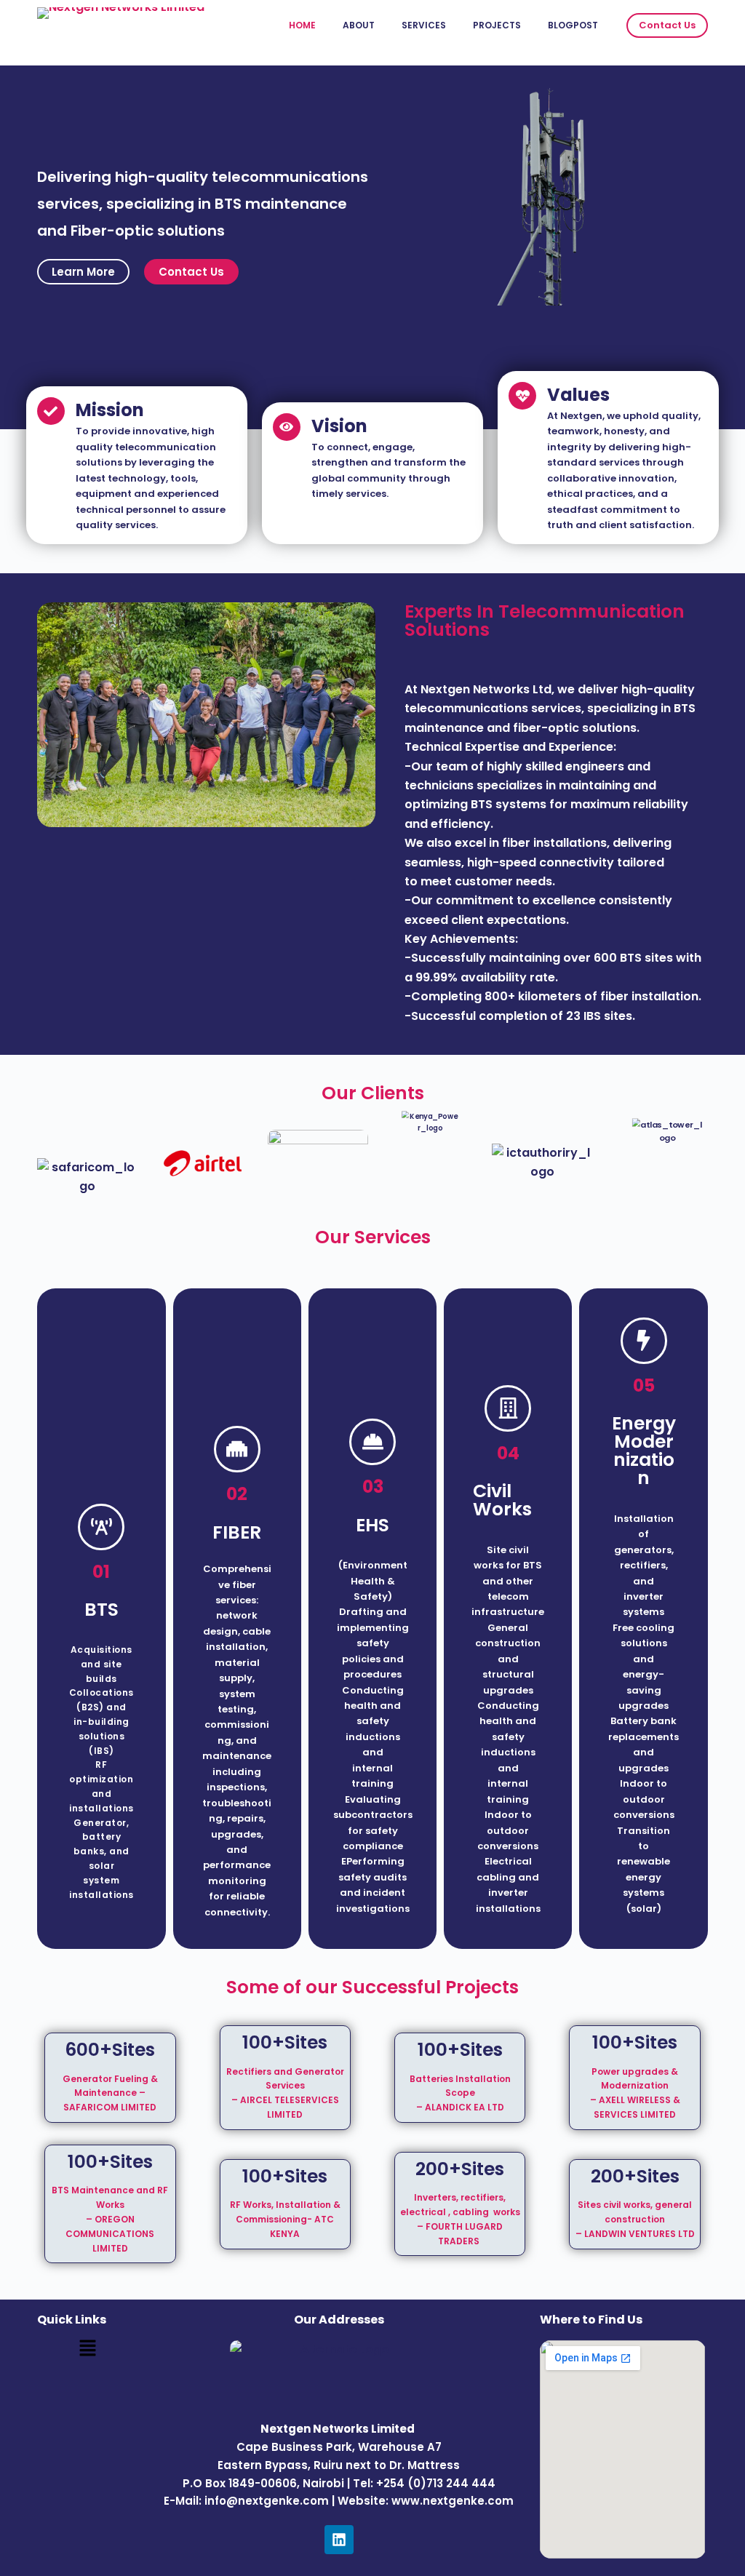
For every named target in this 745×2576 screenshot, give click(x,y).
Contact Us (667, 25)
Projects (497, 25)
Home (302, 25)
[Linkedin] (339, 2540)
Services (424, 25)
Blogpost (573, 25)
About (359, 25)
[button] (87, 2349)
